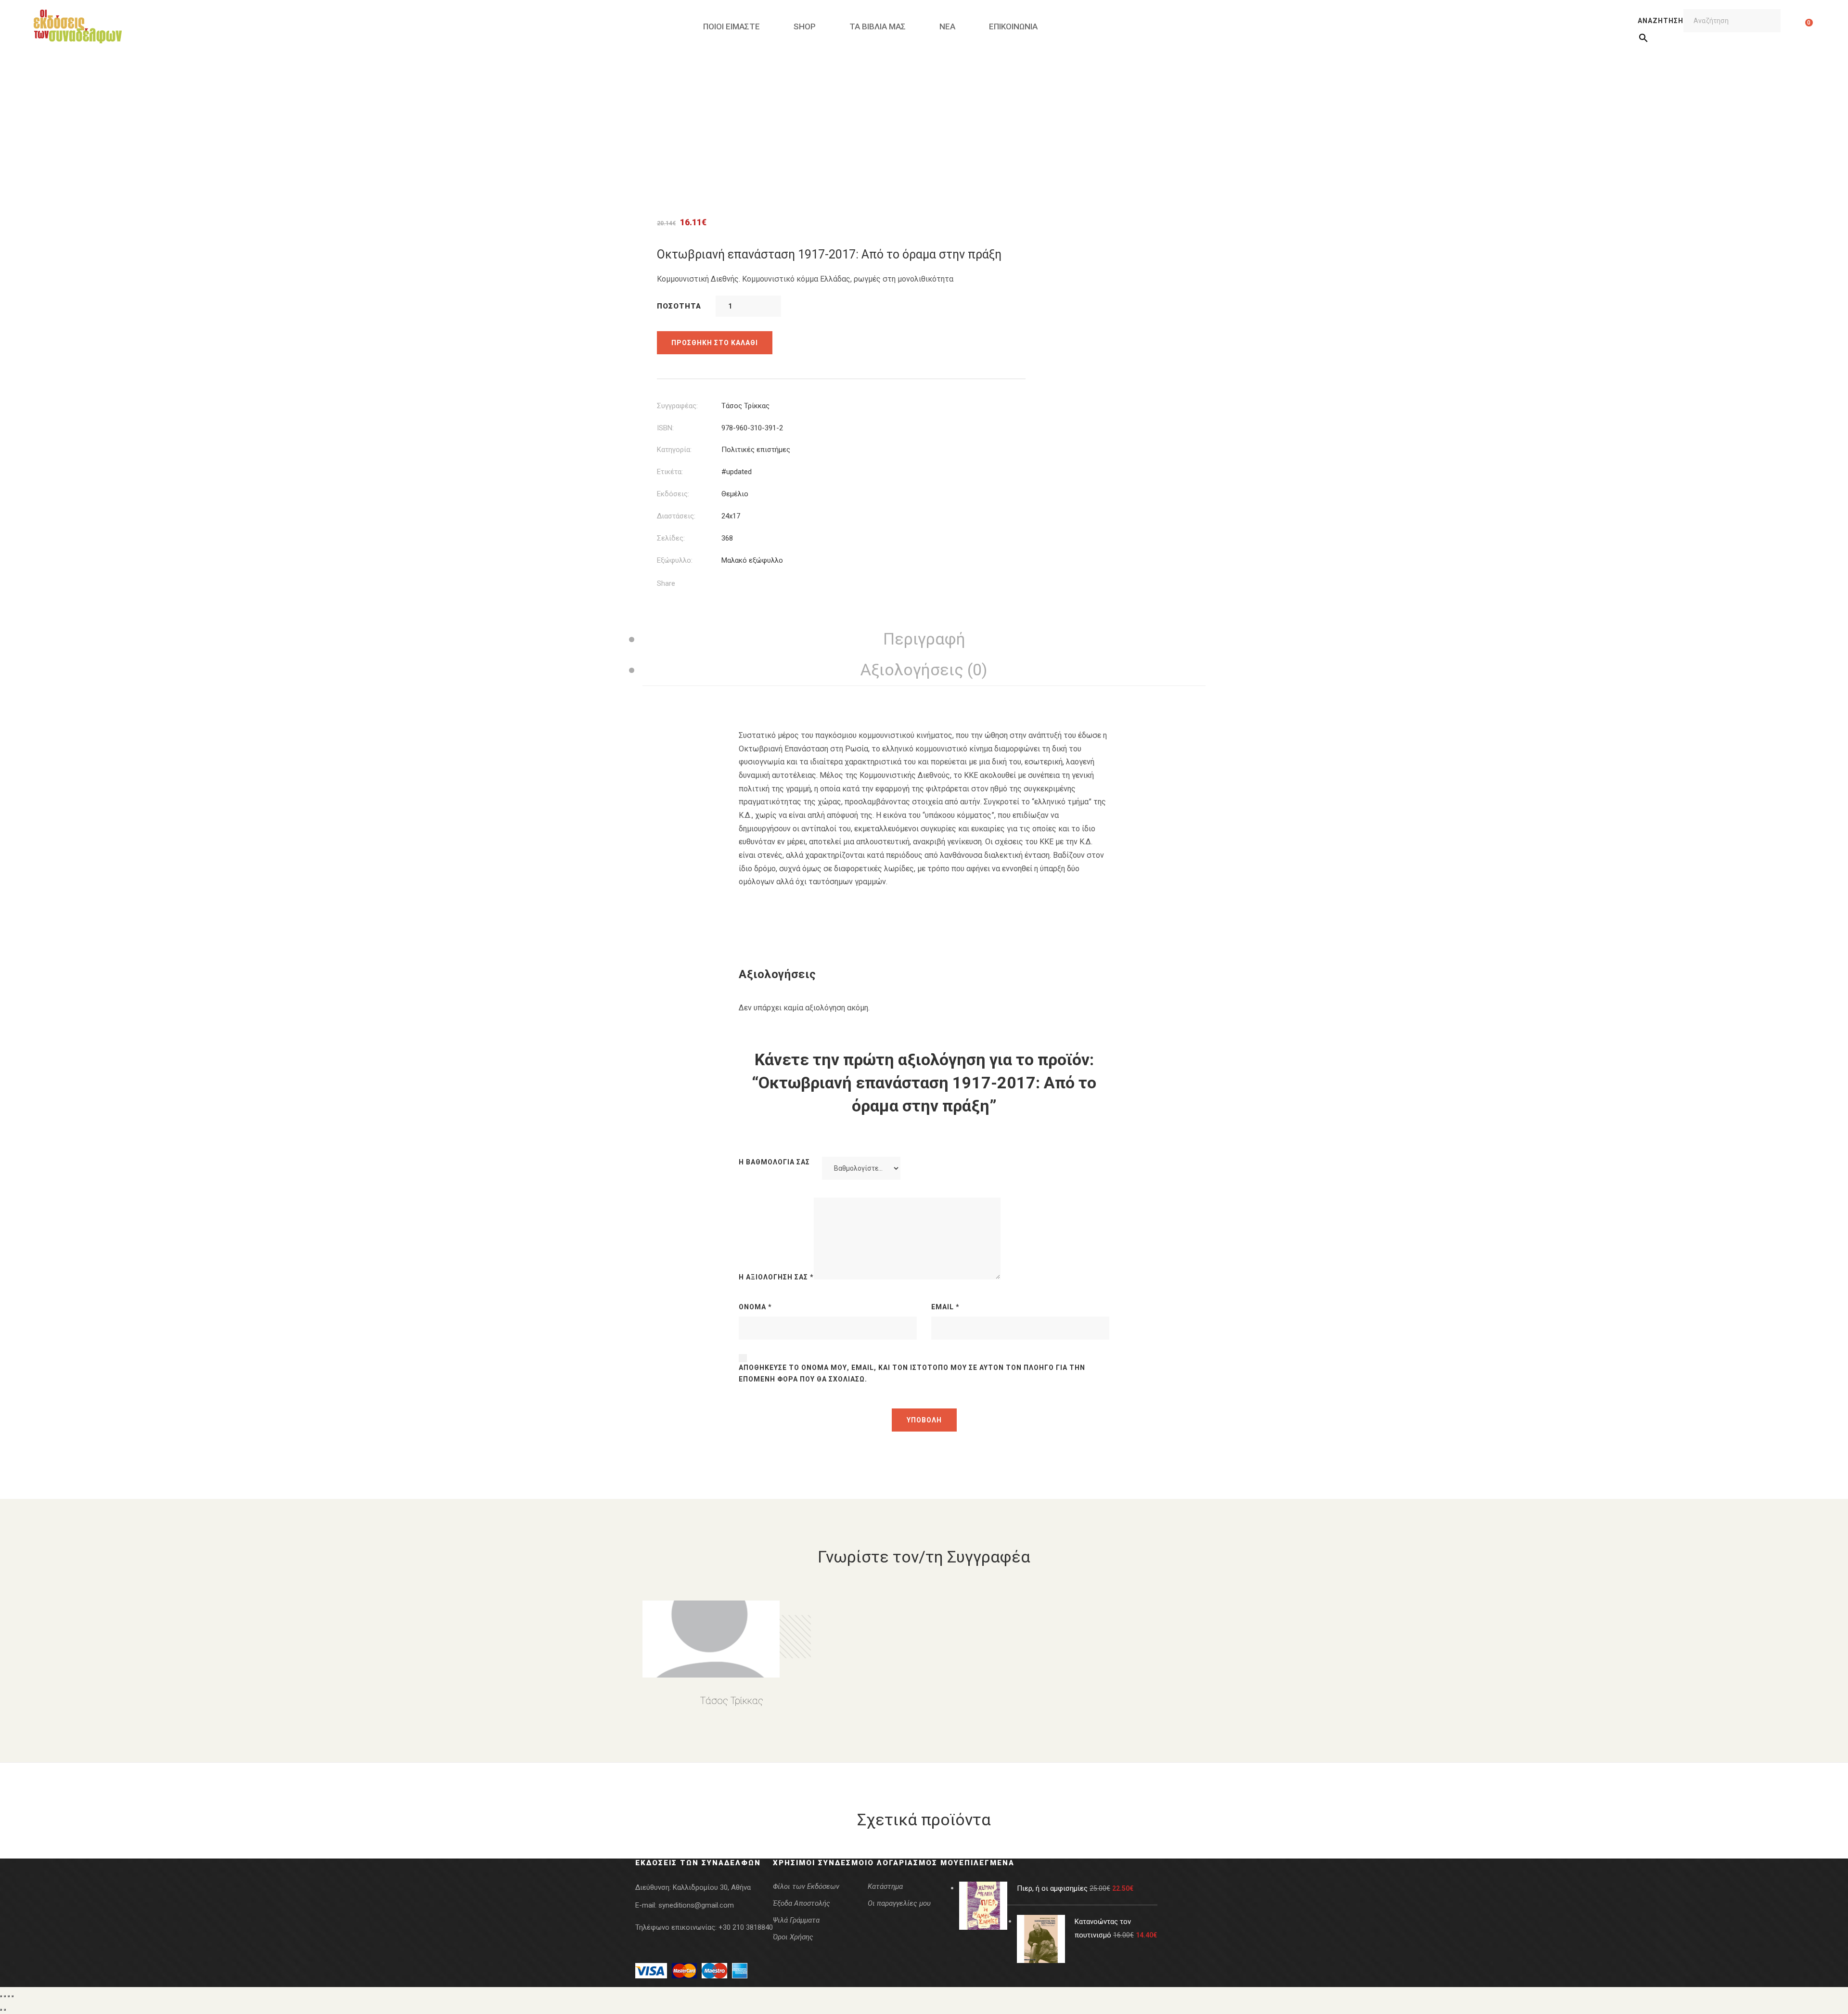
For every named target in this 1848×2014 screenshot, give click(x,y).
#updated (737, 472)
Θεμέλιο (735, 494)
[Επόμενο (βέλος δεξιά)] (5, 2010)
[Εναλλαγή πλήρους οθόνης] (5, 1996)
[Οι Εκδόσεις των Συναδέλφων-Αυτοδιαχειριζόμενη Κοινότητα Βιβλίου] (78, 26)
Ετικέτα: (670, 472)
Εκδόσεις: (673, 494)
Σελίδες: (671, 538)
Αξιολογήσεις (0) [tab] (924, 670)
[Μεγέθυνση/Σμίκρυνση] (1, 1996)
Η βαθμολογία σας (774, 1162)
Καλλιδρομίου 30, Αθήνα (712, 1887)
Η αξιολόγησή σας (776, 1277)
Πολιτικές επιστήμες (756, 450)
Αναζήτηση (1661, 21)
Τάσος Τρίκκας (745, 406)
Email (945, 1307)
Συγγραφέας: (677, 406)
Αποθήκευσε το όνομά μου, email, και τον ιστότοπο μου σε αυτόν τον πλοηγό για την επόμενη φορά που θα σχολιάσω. (912, 1373)
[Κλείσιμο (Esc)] (13, 1996)
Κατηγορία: (674, 450)
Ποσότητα (679, 306)
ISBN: (665, 428)
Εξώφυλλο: (675, 560)
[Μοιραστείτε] (9, 1996)
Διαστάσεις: (676, 516)
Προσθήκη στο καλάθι (715, 343)
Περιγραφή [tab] (924, 639)
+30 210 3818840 (746, 1927)
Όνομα (755, 1307)
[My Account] (1794, 26)
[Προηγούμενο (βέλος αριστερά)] (1, 2010)
